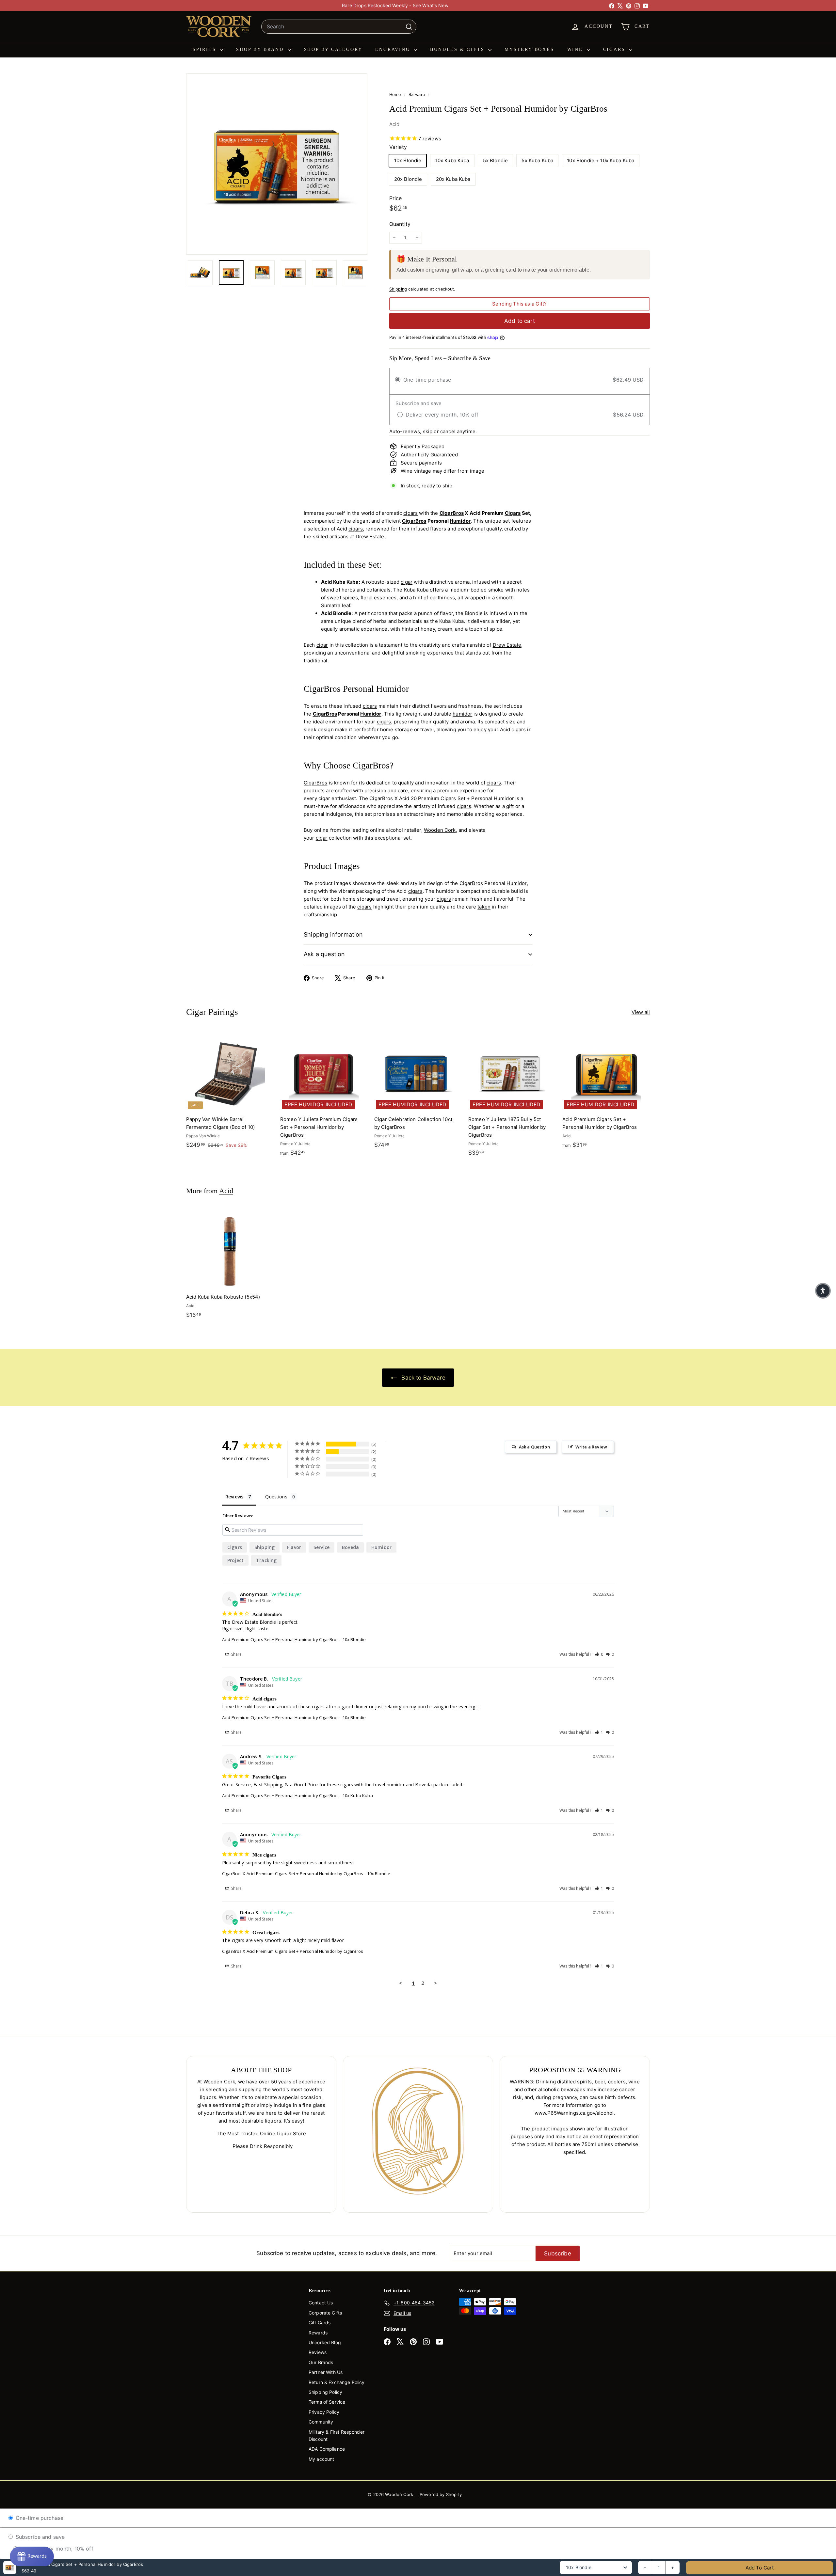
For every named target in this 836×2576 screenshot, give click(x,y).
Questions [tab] (276, 1497)
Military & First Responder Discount (337, 2435)
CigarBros (452, 513)
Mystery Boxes (529, 49)
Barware (417, 95)
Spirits (205, 49)
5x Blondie (496, 160)
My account (322, 2459)
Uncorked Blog (325, 2342)
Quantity (400, 224)
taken (484, 907)
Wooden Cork (440, 830)
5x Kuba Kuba (537, 160)
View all (641, 1012)
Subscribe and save (39, 2537)
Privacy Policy (324, 2412)
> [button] (435, 1983)
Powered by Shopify (441, 2494)
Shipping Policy (325, 2392)
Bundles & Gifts (458, 49)
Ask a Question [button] (534, 1447)
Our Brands (321, 2362)
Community (321, 2422)
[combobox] (339, 27)
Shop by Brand (261, 49)
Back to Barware (422, 1378)
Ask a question (324, 954)
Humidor (460, 521)
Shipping (398, 289)
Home (396, 95)
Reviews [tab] (234, 1497)
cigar (407, 582)
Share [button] (236, 1654)
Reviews (318, 2352)
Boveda (350, 1547)
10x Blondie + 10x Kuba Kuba (601, 160)
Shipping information (333, 934)
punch (425, 613)
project (235, 1560)
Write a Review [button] (591, 1447)
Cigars (615, 49)
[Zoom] (277, 164)
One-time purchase (39, 2518)
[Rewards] (32, 2556)
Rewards (318, 2333)
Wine (576, 49)
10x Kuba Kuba (452, 160)
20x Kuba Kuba (453, 179)
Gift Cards (320, 2323)
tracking (266, 1560)
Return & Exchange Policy (337, 2382)
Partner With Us (326, 2372)
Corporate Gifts (325, 2313)
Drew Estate (370, 537)
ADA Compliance (327, 2449)
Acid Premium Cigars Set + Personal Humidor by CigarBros (280, 1639)
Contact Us (321, 2303)
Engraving (394, 49)
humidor (462, 714)
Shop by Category (333, 49)
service (322, 1547)
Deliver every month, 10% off (56, 2549)
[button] (599, 1654)
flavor (294, 1547)
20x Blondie (408, 179)
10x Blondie (408, 160)
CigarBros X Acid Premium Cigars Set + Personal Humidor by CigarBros (293, 1873)
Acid (394, 124)
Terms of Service (327, 2402)
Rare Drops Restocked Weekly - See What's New (395, 5)
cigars (410, 513)
